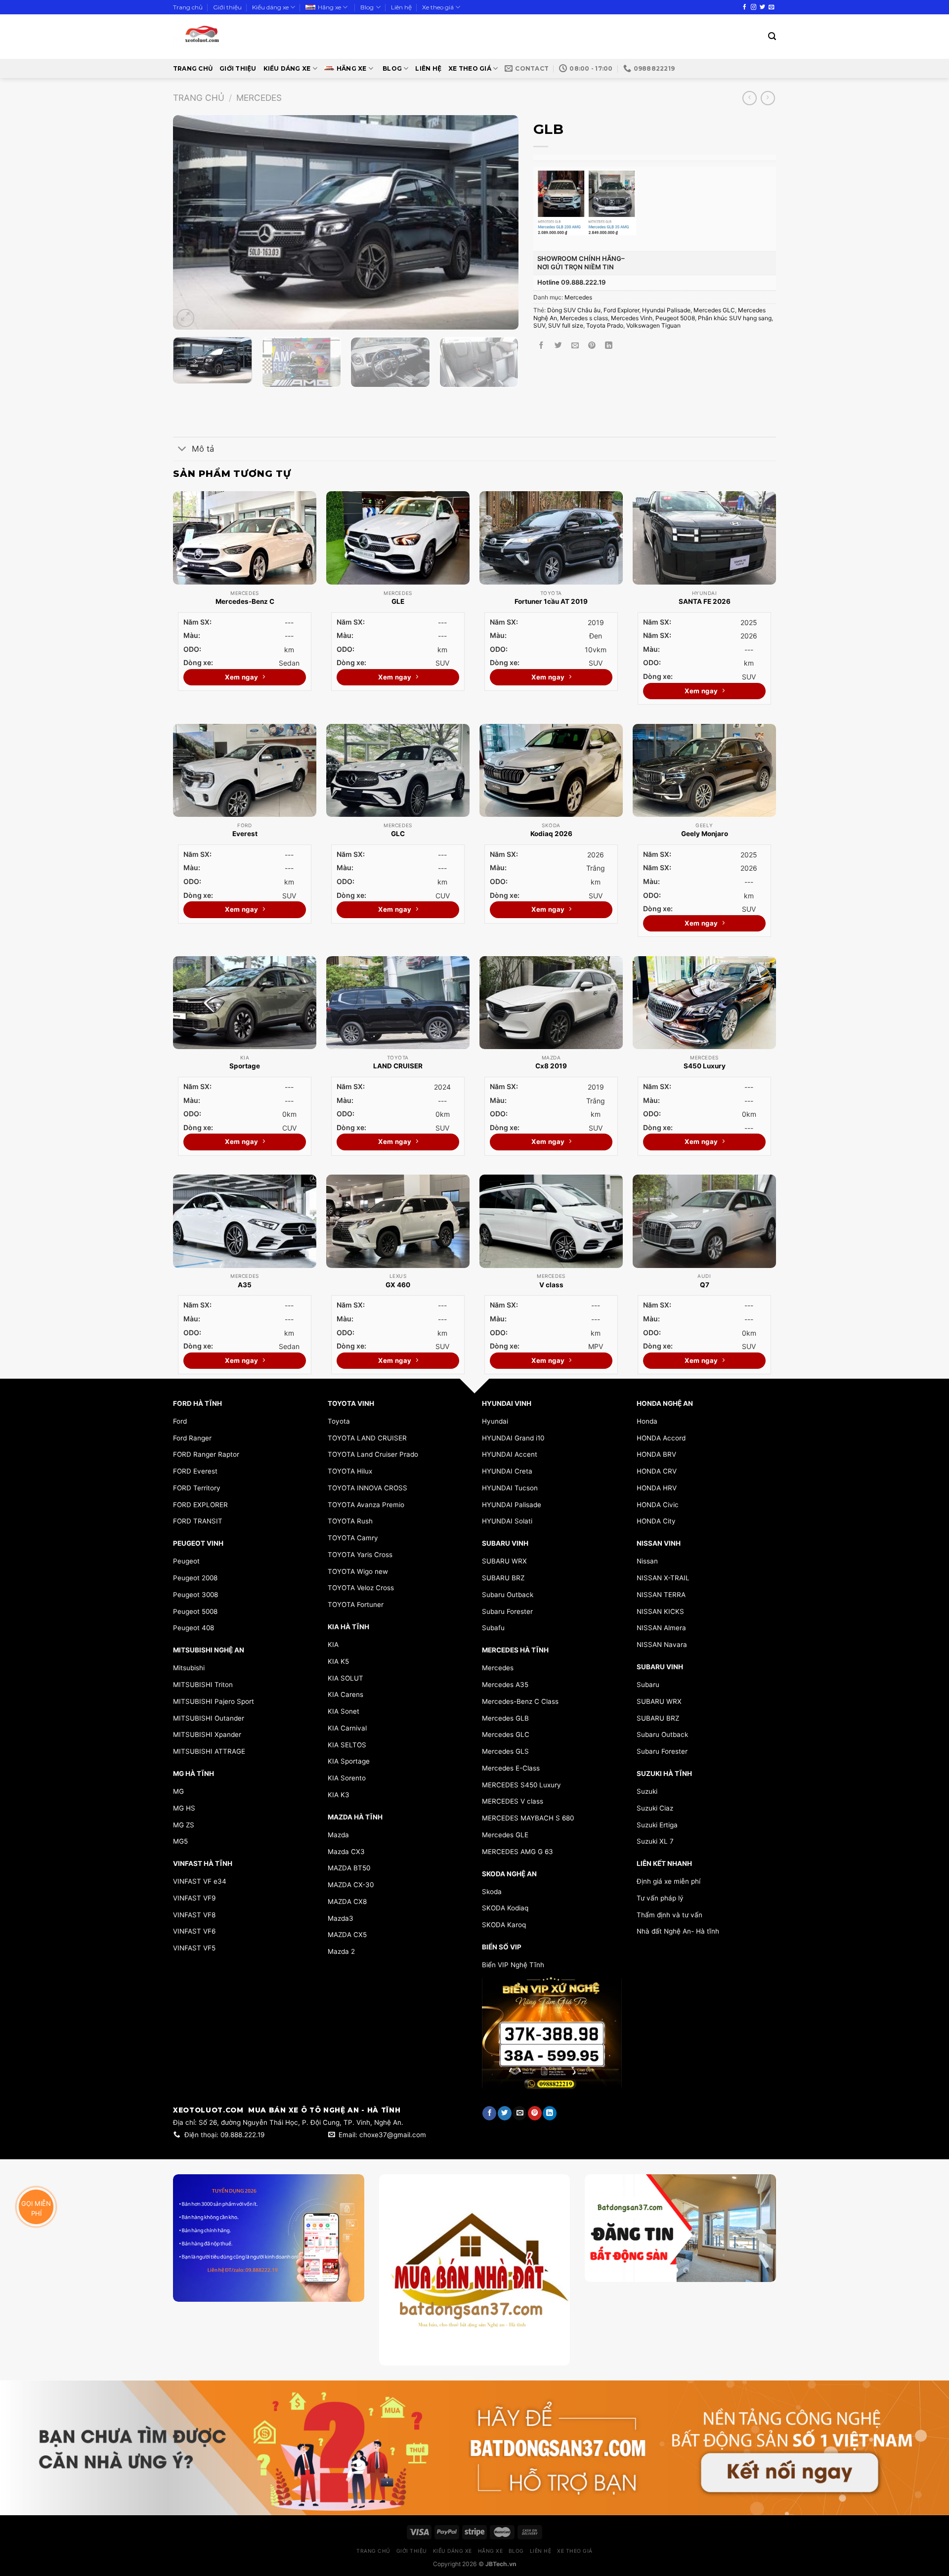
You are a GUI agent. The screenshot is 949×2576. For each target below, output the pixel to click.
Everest (245, 834)
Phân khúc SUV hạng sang (735, 318)
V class (551, 1285)
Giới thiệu (227, 7)
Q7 (705, 1285)
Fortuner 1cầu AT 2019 (551, 601)
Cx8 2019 (551, 1066)
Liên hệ (401, 7)
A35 (245, 1285)
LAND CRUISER (398, 1066)
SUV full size (566, 325)
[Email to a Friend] (575, 346)
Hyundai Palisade (666, 310)
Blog (367, 7)
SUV (539, 325)
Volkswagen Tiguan (653, 325)
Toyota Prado (605, 325)
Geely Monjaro (705, 834)
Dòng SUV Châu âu (574, 310)
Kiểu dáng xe (270, 7)
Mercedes (259, 98)
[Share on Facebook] (542, 346)
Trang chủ (188, 7)
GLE (398, 601)
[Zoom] (185, 318)
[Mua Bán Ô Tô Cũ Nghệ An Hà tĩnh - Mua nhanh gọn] (231, 37)
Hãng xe (329, 7)
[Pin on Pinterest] (592, 346)
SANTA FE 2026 (705, 601)
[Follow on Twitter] (762, 7)
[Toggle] (182, 450)
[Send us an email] (771, 7)
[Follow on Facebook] (745, 7)
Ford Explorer (621, 310)
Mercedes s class (584, 318)
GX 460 (398, 1285)
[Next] (499, 223)
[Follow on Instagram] (754, 7)
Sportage (245, 1066)
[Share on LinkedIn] (609, 346)
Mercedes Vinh (632, 318)
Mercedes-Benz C (245, 601)
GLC (398, 834)
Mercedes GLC (714, 310)
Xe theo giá (438, 7)
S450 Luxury (705, 1066)
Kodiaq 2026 (551, 834)
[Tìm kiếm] (772, 36)
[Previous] (192, 223)
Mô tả (203, 449)
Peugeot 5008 (675, 318)
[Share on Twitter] (558, 346)
